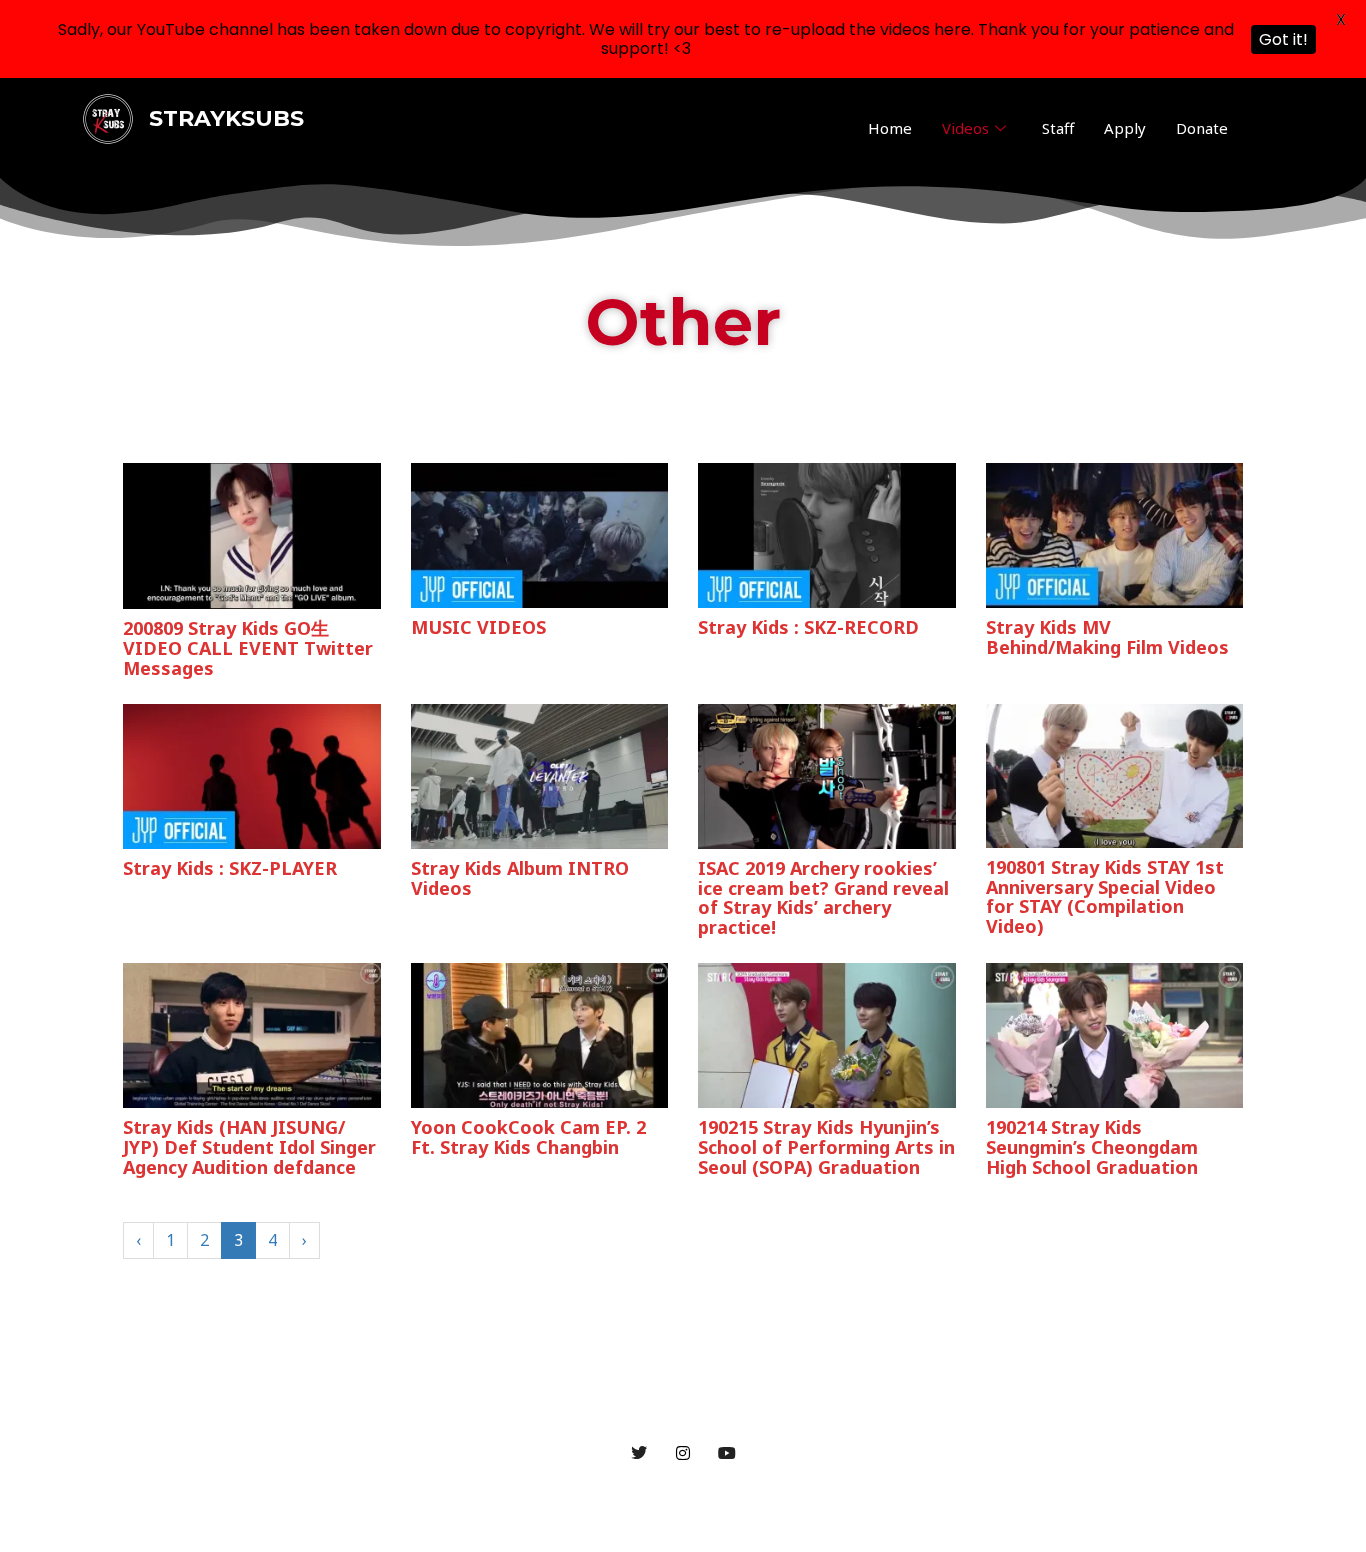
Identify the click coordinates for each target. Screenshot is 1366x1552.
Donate (1202, 128)
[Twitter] (639, 1452)
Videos (965, 128)
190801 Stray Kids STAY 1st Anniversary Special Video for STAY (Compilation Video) (1105, 896)
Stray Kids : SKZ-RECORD (808, 627)
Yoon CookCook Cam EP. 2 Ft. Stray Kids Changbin (528, 1137)
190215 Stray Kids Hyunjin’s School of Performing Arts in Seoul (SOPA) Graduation (826, 1147)
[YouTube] (727, 1452)
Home (890, 128)
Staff (1058, 128)
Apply (1125, 128)
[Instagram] (683, 1452)
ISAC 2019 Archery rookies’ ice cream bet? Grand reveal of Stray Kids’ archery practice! (823, 897)
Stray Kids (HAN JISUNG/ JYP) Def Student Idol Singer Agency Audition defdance (249, 1147)
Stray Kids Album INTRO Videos (520, 878)
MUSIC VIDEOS (478, 627)
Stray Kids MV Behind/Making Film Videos (1107, 637)
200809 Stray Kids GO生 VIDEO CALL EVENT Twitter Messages (248, 648)
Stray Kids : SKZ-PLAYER (230, 868)
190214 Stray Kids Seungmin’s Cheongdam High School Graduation (1092, 1147)
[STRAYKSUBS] (108, 118)
